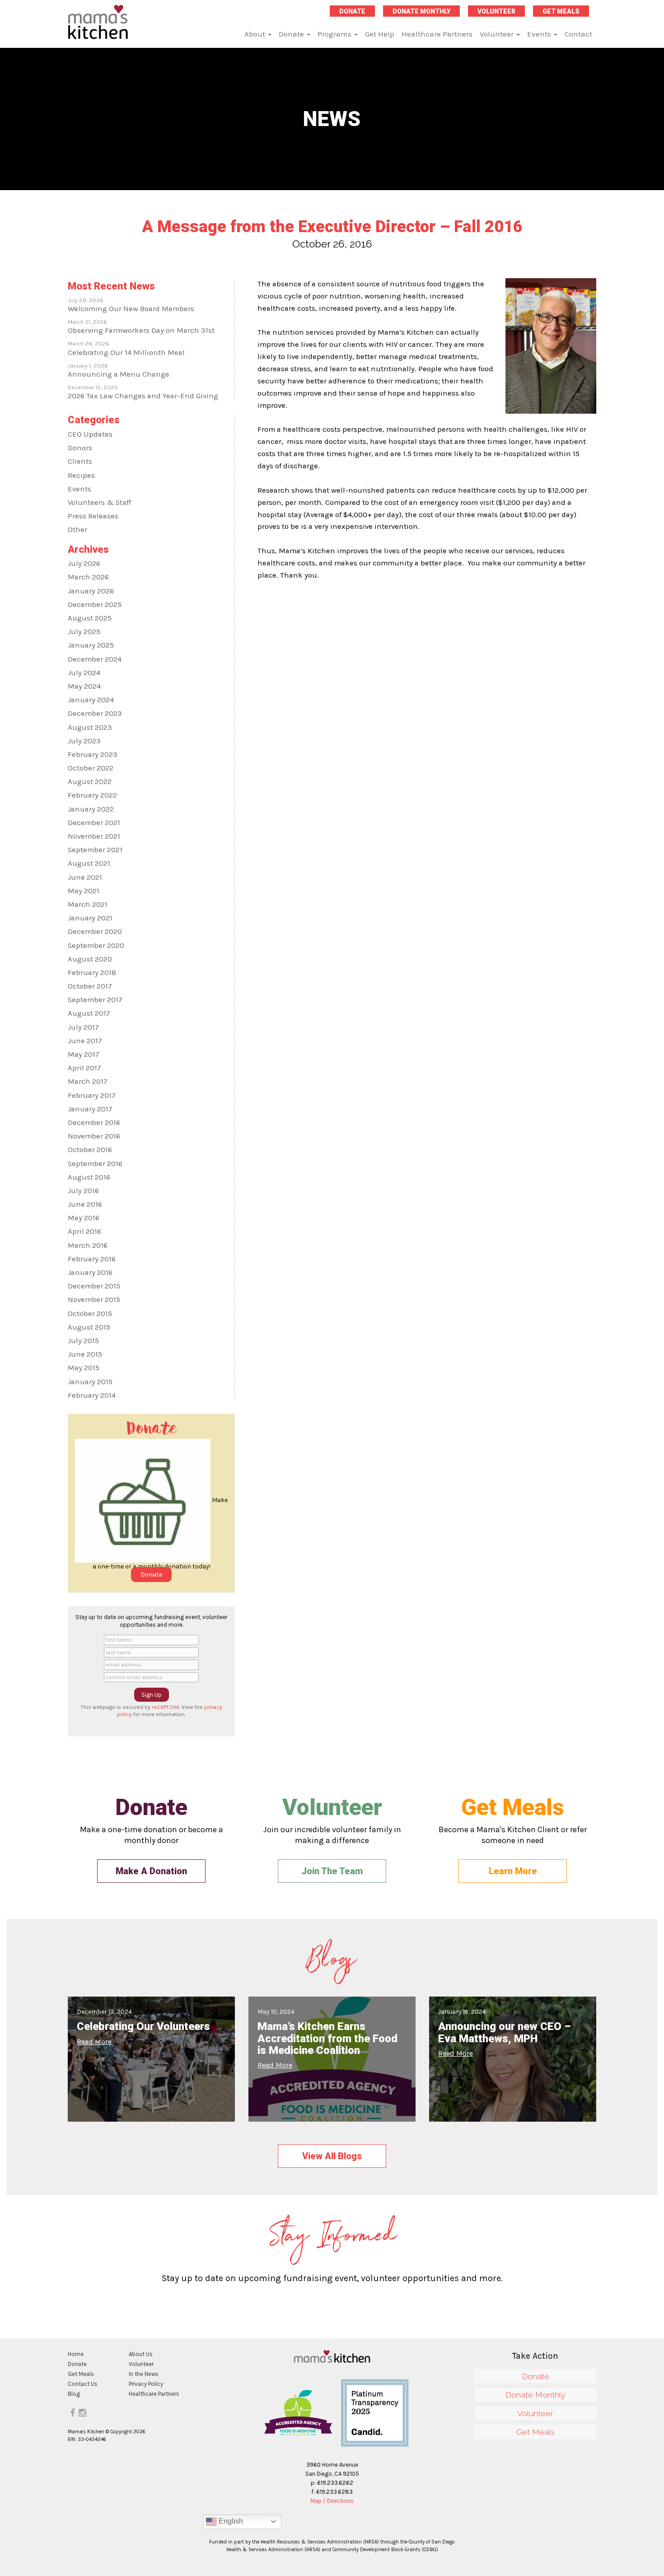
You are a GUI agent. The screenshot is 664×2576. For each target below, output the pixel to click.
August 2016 (89, 1177)
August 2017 (89, 1013)
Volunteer (496, 11)
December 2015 (94, 1286)
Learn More (513, 1871)
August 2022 (90, 782)
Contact (578, 34)
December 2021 (94, 823)
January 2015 (90, 1382)
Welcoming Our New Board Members (131, 309)
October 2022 (91, 768)
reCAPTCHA (166, 1707)
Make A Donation (151, 1871)
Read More (94, 2042)
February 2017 (92, 1095)
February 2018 (92, 973)
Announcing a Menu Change (119, 374)
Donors (80, 448)
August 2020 (90, 959)
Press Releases (93, 516)
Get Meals (561, 11)
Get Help (380, 34)
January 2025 (91, 645)
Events (540, 34)
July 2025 (84, 632)
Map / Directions (332, 2501)
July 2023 (84, 741)
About (256, 34)
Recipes (81, 475)
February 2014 (92, 1395)
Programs (335, 34)
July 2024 (84, 673)
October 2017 (90, 986)
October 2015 (90, 1314)
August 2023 (90, 727)
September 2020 (96, 945)
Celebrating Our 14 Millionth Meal (126, 352)
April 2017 (84, 1068)
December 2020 (95, 931)
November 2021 (94, 836)
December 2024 (95, 659)
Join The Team (332, 1871)
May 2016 (84, 1218)
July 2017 (83, 1027)
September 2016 (95, 1164)
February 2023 (93, 754)
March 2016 (88, 1245)
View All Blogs (332, 2156)
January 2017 (90, 1109)
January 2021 (90, 918)
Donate (352, 11)
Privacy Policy (146, 2384)
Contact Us (83, 2384)
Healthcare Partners (437, 34)
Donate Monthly (421, 11)
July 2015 (83, 1341)
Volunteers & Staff (99, 502)
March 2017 (88, 1081)
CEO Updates (90, 434)
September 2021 (95, 850)
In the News (144, 2374)
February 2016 (92, 1259)
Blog (74, 2394)
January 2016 (90, 1272)
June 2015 (85, 1354)
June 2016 (85, 1204)
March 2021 (88, 904)
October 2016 (90, 1150)
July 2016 (83, 1191)
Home (76, 2354)
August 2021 (89, 863)
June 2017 (85, 1041)
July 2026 (84, 563)
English (230, 2521)
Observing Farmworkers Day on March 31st (141, 330)
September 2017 (95, 1000)
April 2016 (84, 1231)
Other (77, 530)
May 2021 (84, 891)
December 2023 (95, 713)
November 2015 (94, 1300)
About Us (141, 2354)
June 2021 (85, 877)
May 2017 (84, 1054)
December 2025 (95, 604)
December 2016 (94, 1122)
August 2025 (90, 618)
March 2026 (88, 577)
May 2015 (84, 1368)
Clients (80, 461)
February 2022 (92, 795)
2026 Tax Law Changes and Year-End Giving (143, 396)
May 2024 (84, 686)
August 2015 (89, 1327)
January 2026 (91, 591)
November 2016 (94, 1136)
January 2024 (91, 700)
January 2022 (91, 809)
